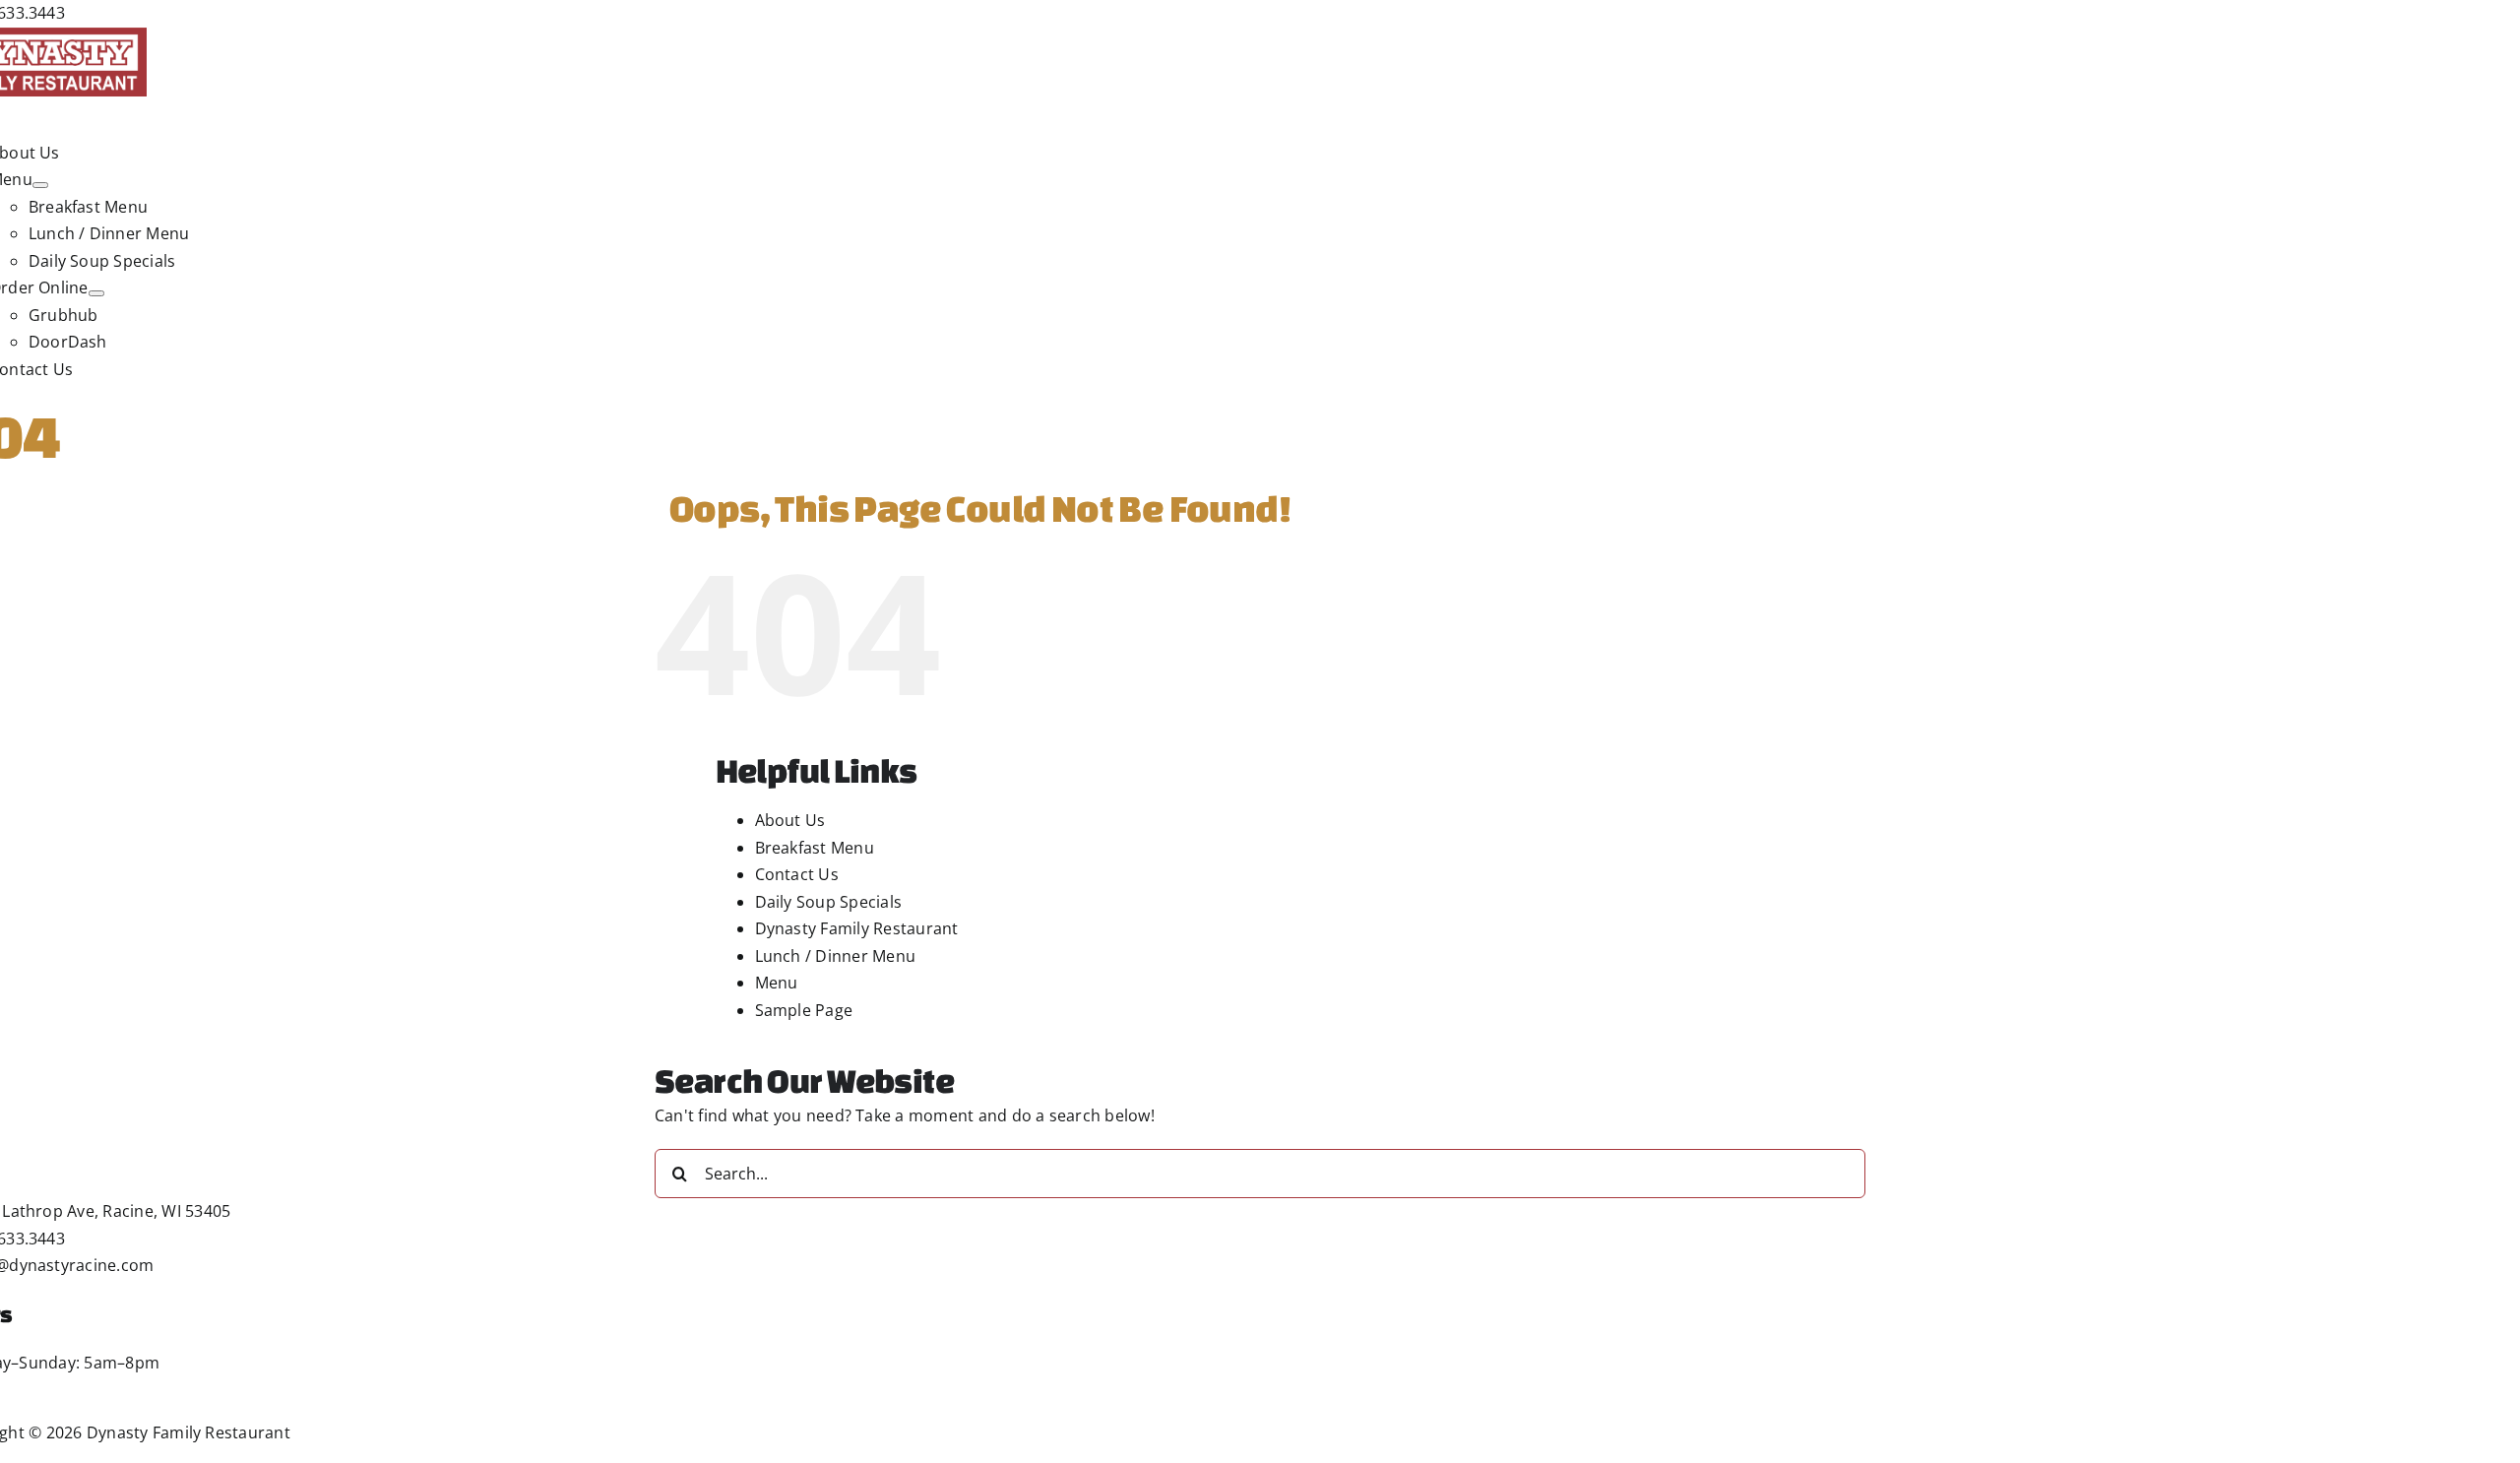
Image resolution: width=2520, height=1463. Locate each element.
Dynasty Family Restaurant (857, 928)
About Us (790, 820)
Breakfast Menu (815, 848)
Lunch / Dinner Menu (836, 956)
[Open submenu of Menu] (40, 185)
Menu (777, 983)
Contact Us (797, 874)
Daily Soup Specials (829, 902)
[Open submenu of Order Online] (96, 293)
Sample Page (804, 1010)
